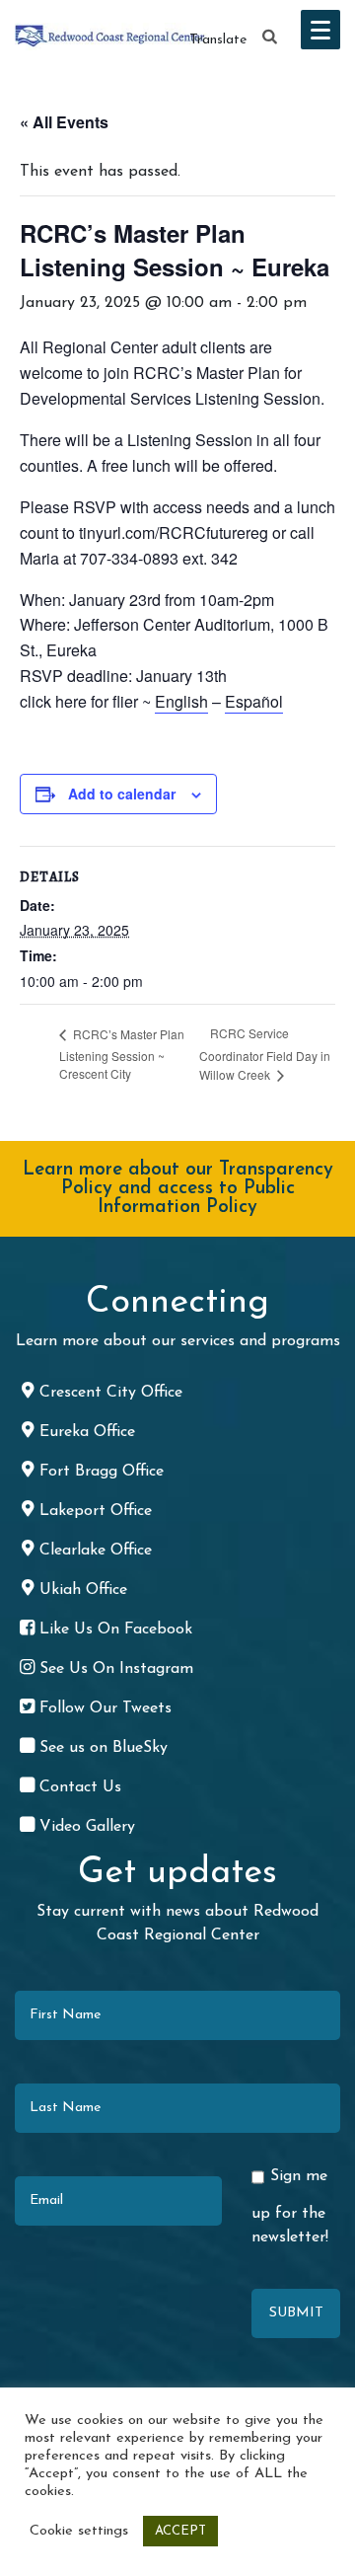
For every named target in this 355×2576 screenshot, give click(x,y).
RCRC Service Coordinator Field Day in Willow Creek (265, 1054)
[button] (270, 38)
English (181, 701)
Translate (218, 40)
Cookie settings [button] (79, 2531)
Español (254, 701)
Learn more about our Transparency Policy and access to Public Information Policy (178, 1189)
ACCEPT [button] (180, 2531)
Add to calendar (122, 794)
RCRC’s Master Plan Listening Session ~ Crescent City (122, 1054)
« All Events (64, 122)
